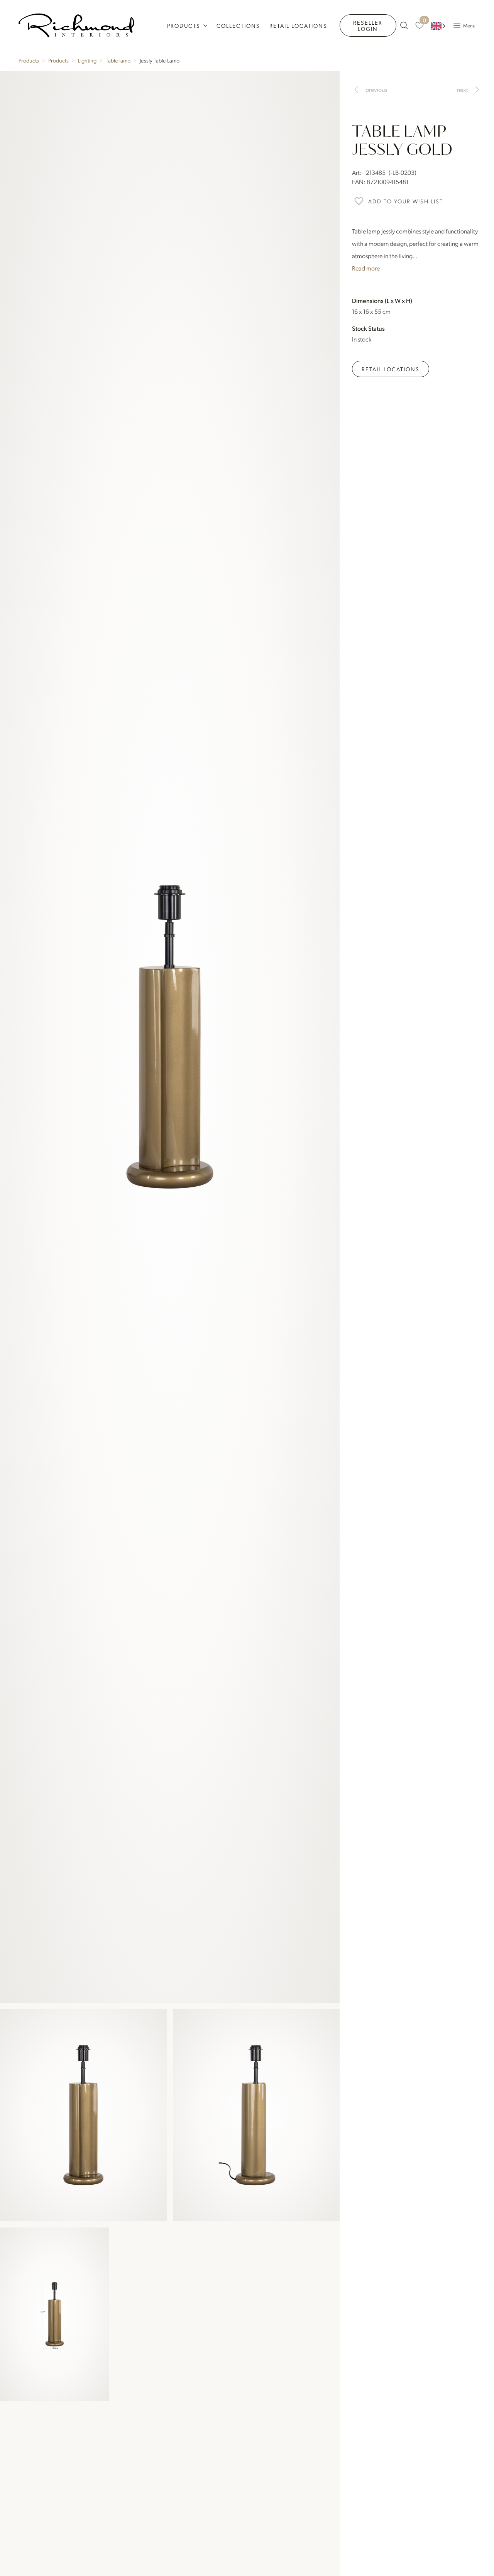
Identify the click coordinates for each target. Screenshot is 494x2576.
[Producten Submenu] (206, 25)
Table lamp (118, 60)
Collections (238, 25)
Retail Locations (298, 25)
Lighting (87, 60)
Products (184, 25)
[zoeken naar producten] (404, 25)
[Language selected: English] (438, 26)
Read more (366, 268)
